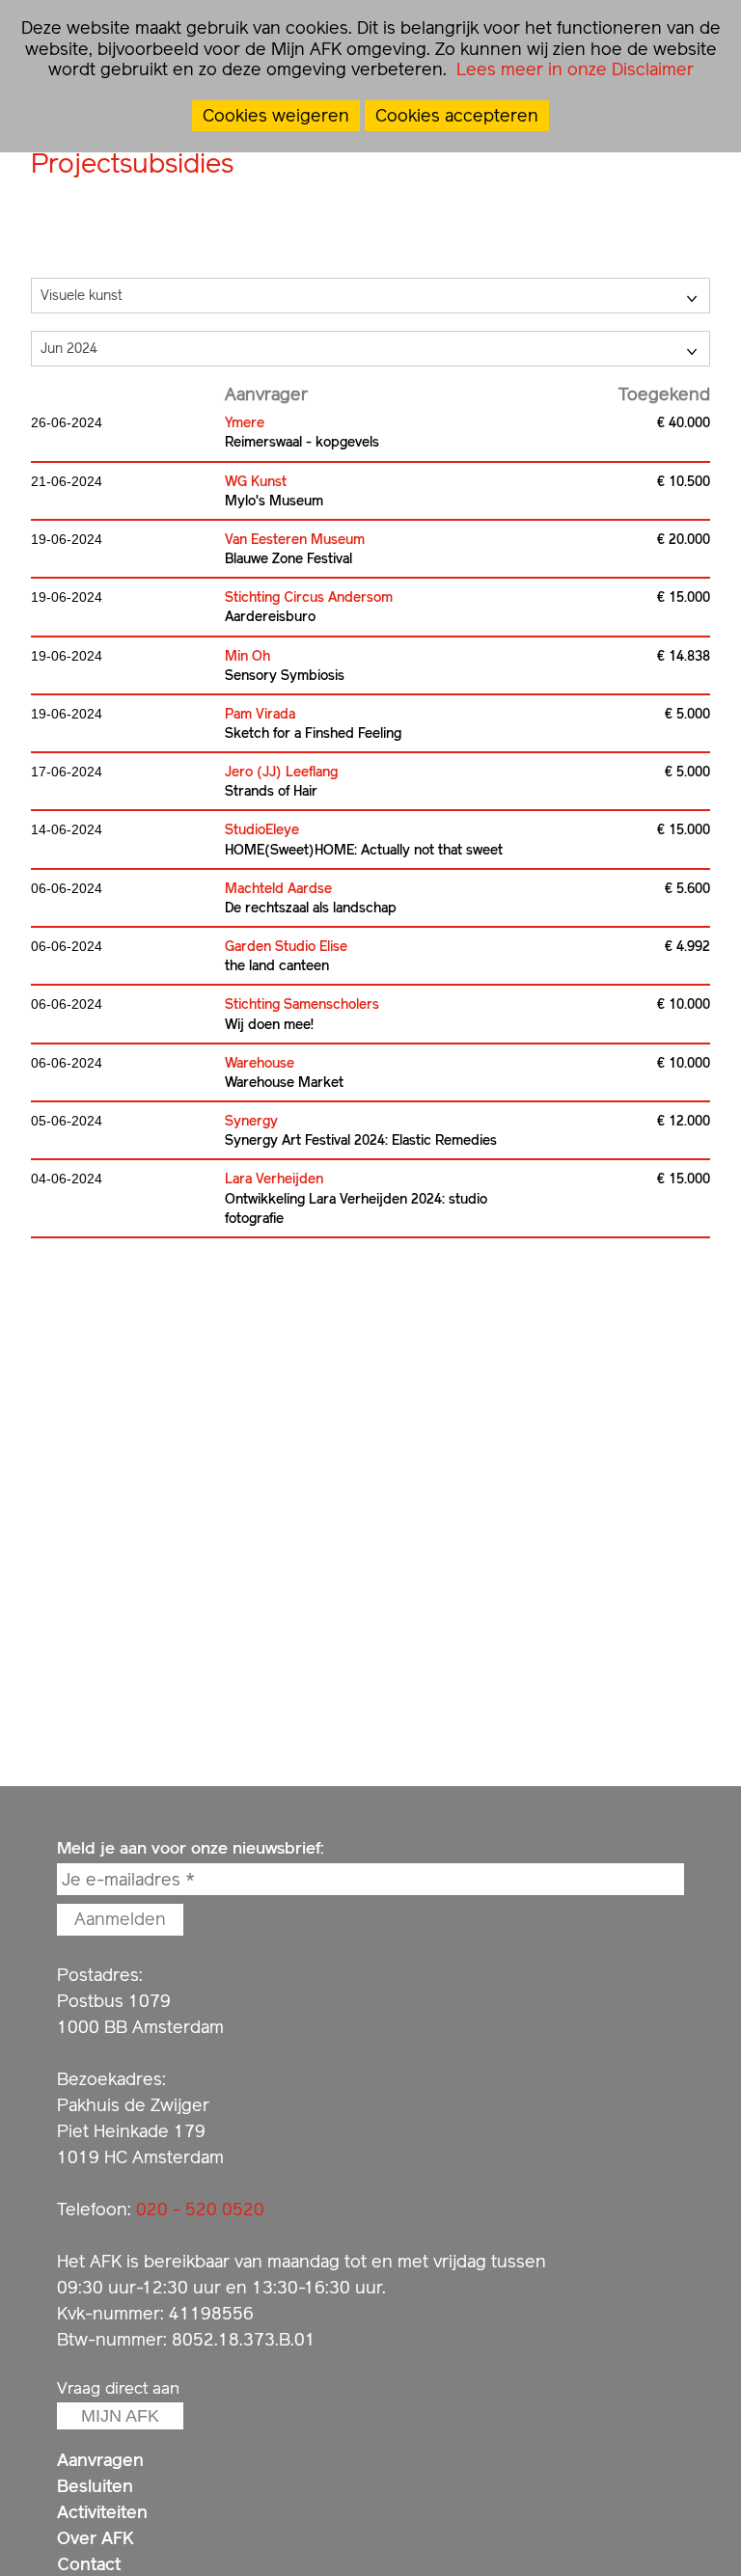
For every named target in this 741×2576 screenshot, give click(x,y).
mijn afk (120, 2416)
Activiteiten (102, 2512)
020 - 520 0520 (200, 2209)
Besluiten (95, 2486)
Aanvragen (100, 2460)
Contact (89, 2564)
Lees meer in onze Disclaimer (573, 69)
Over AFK (96, 2538)
